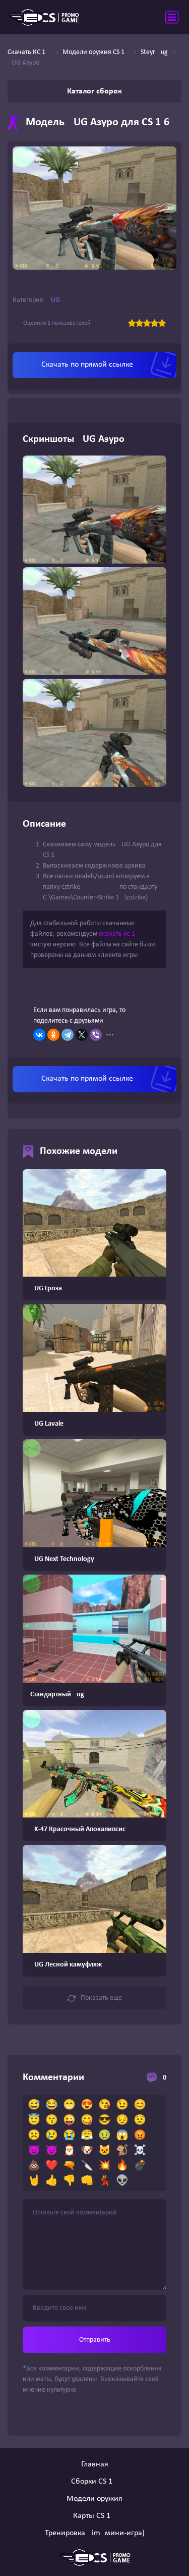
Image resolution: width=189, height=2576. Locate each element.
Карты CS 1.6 (95, 2516)
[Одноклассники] (53, 1035)
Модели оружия (94, 2499)
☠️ (140, 2151)
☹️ (34, 2136)
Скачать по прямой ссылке (87, 365)
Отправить (95, 2340)
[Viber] (96, 1035)
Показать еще (101, 1998)
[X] (82, 1035)
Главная (95, 2464)
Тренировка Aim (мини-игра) (95, 2533)
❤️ (52, 2166)
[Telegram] (68, 1035)
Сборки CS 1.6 (95, 2482)
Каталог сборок (94, 91)
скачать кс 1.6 (120, 934)
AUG (53, 300)
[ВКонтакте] (39, 1035)
